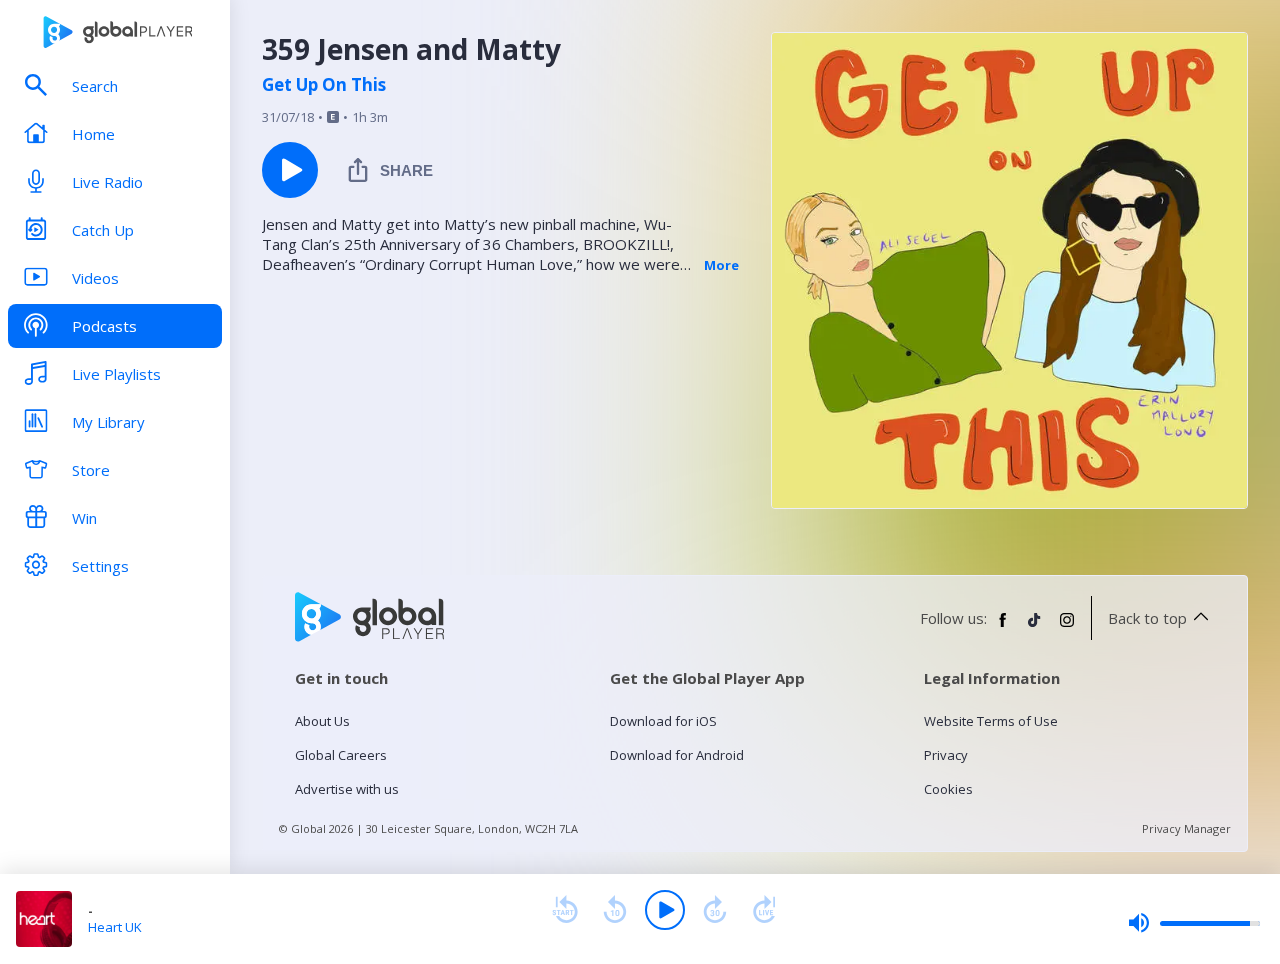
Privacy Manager (1186, 828)
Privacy (946, 755)
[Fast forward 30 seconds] (715, 910)
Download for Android (677, 755)
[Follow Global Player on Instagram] (1067, 628)
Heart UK (115, 927)
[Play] (665, 910)
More (721, 265)
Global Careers (341, 755)
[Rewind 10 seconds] (615, 910)
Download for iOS (663, 721)
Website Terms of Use (991, 721)
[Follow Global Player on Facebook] (1003, 628)
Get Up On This (324, 85)
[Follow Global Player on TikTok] (1035, 628)
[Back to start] (565, 910)
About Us (322, 721)
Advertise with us (347, 789)
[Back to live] (765, 910)
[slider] (1194, 923)
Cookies (948, 789)
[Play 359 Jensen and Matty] (290, 170)
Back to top (1147, 618)
